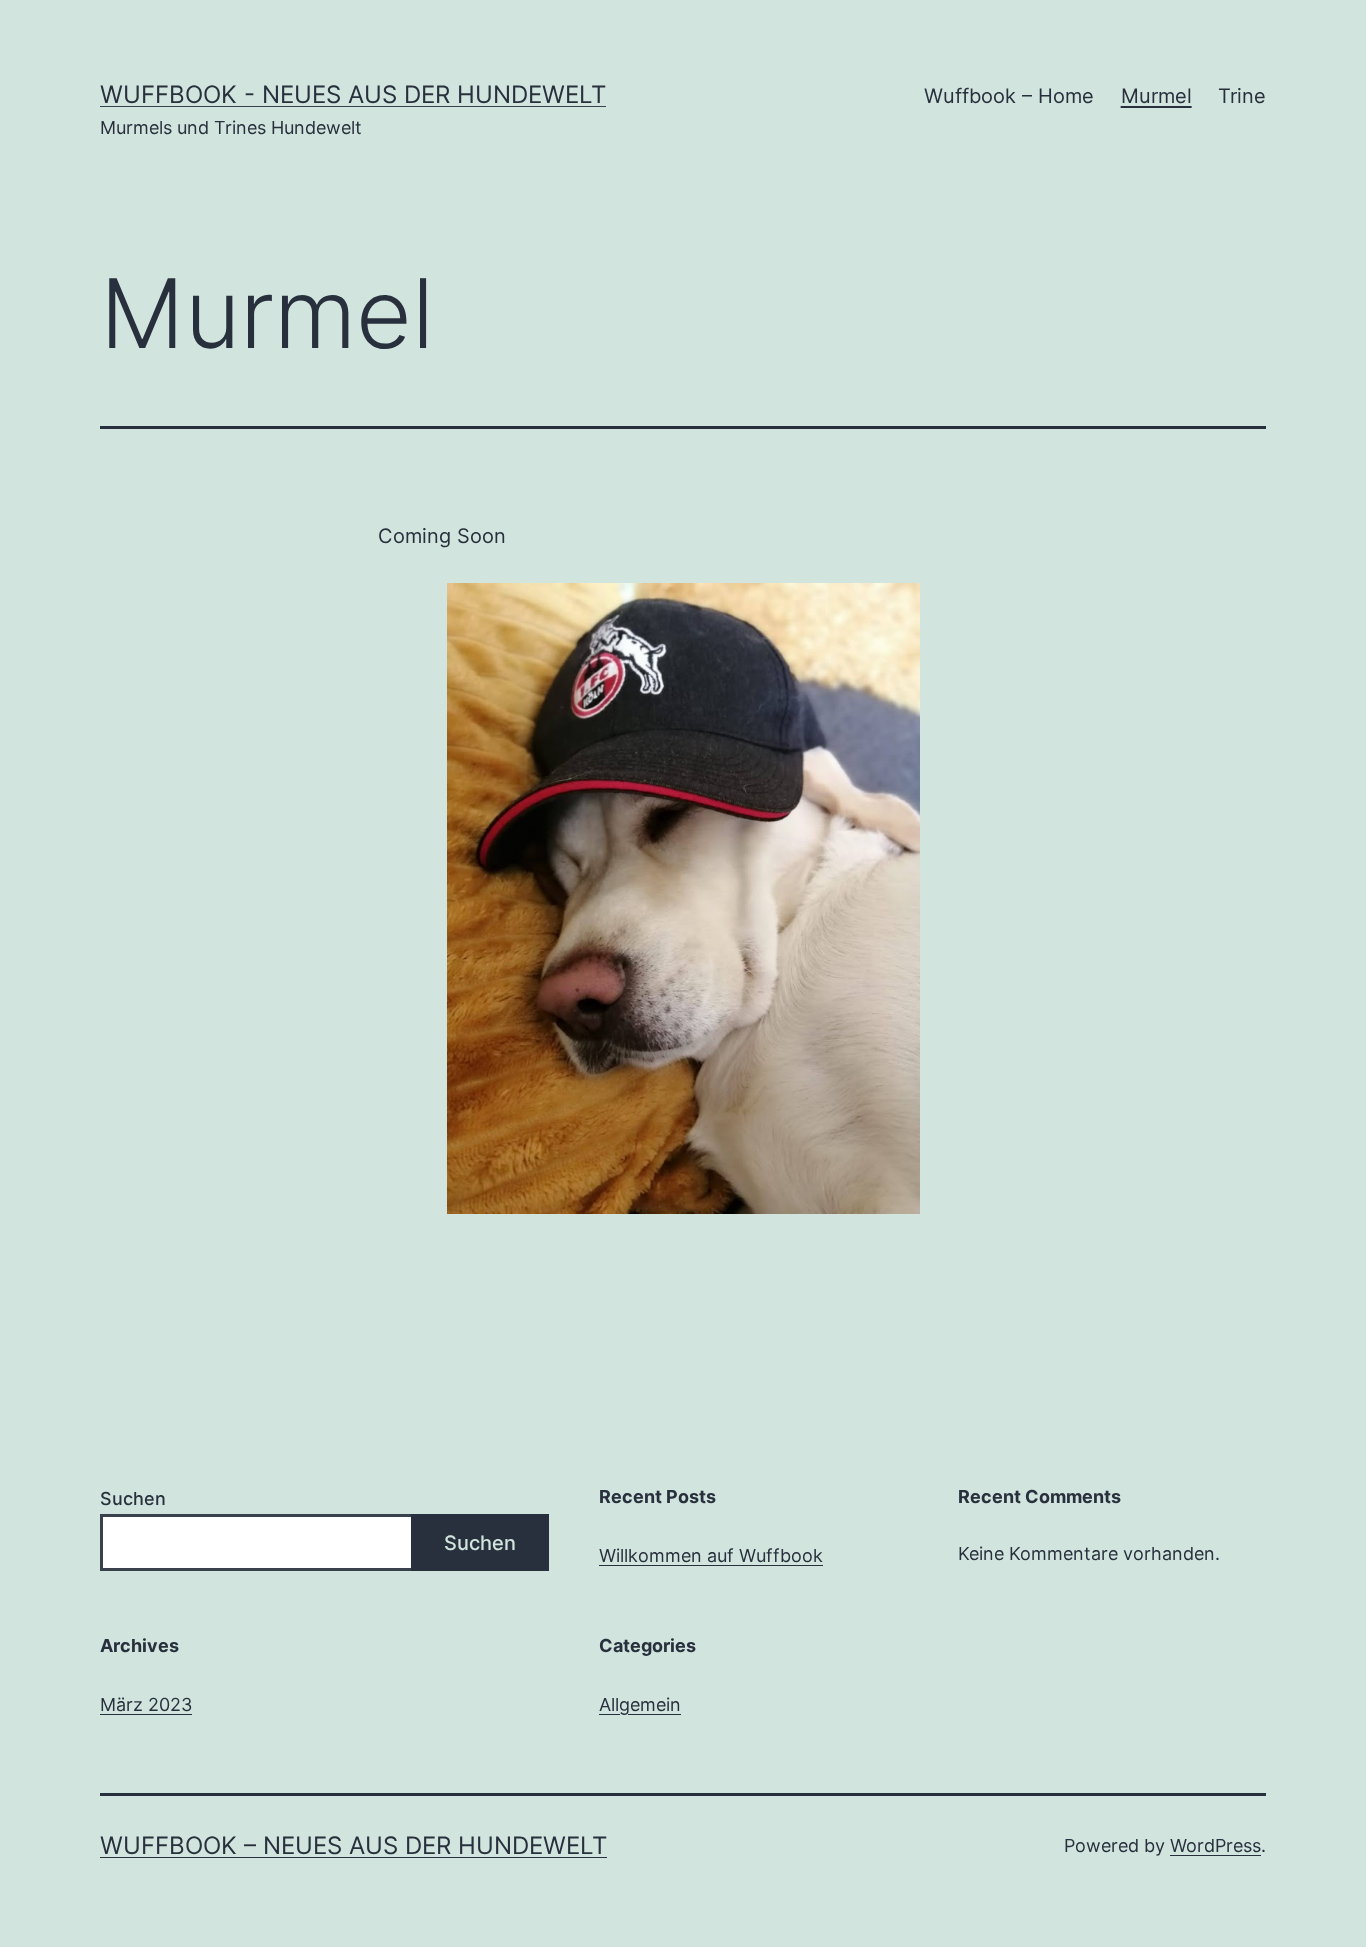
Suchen (133, 1498)
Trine (1242, 96)
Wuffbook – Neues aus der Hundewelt (353, 1845)
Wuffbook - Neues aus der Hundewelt (353, 94)
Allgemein (640, 1704)
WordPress (1215, 1845)
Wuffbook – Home (1009, 96)
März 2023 (146, 1704)
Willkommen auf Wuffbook (711, 1555)
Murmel (1156, 96)
